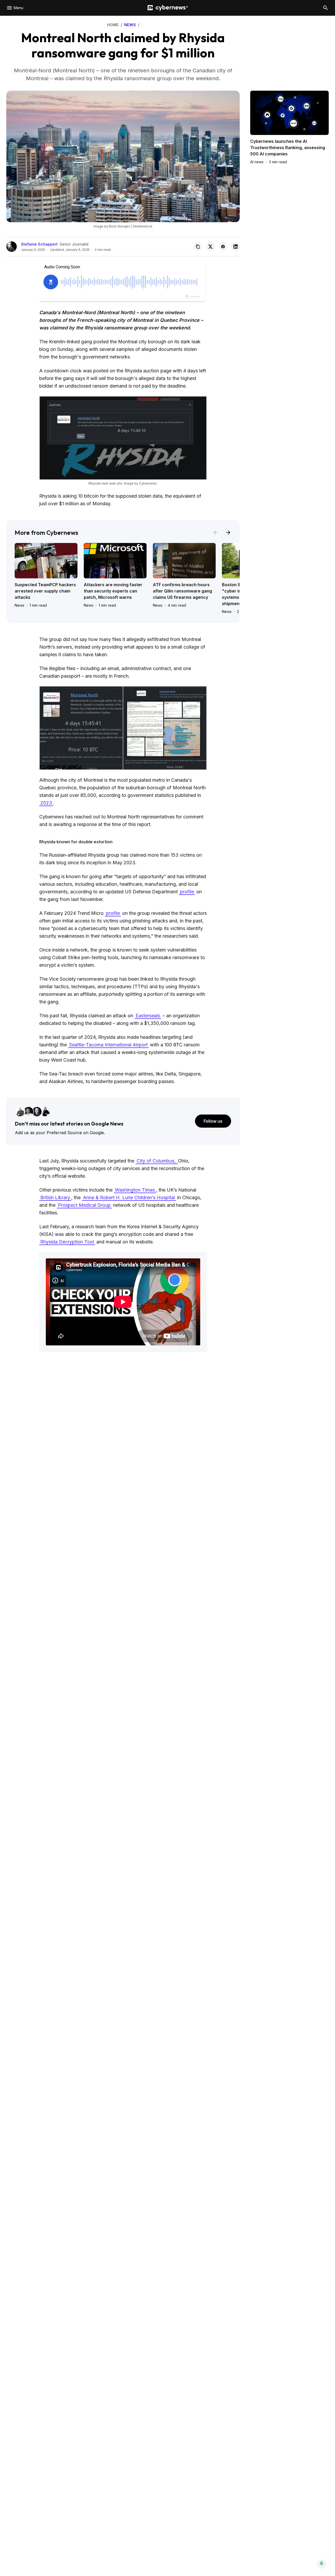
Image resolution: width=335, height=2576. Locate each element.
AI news (257, 162)
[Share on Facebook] (223, 247)
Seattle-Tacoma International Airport (108, 1045)
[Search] (326, 8)
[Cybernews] (168, 8)
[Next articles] (228, 532)
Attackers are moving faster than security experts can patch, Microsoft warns (113, 591)
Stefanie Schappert (39, 244)
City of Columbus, (157, 1161)
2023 (46, 803)
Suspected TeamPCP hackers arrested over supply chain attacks (45, 591)
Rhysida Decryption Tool (67, 1242)
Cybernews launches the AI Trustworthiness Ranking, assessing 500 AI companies (288, 148)
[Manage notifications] (322, 2563)
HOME (113, 25)
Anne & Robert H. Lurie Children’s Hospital (129, 1197)
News (19, 605)
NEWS (130, 25)
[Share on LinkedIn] (236, 247)
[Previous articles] (216, 532)
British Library (55, 1197)
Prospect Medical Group (84, 1205)
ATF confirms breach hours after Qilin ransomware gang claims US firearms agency (182, 591)
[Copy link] (198, 247)
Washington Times (135, 1190)
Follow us (213, 1121)
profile (187, 892)
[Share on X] (210, 247)
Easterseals (148, 1016)
